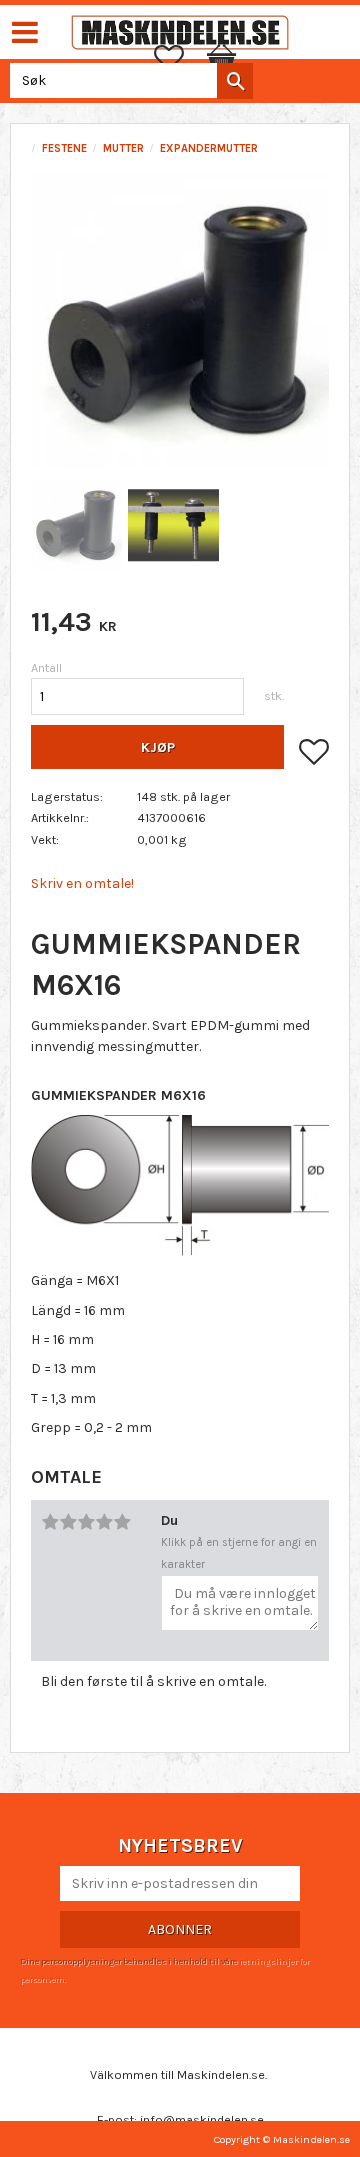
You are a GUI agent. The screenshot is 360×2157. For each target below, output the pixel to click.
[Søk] (235, 81)
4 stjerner (104, 1522)
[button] (179, 58)
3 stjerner (86, 1522)
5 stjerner (122, 1522)
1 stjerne (50, 1522)
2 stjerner (68, 1522)
